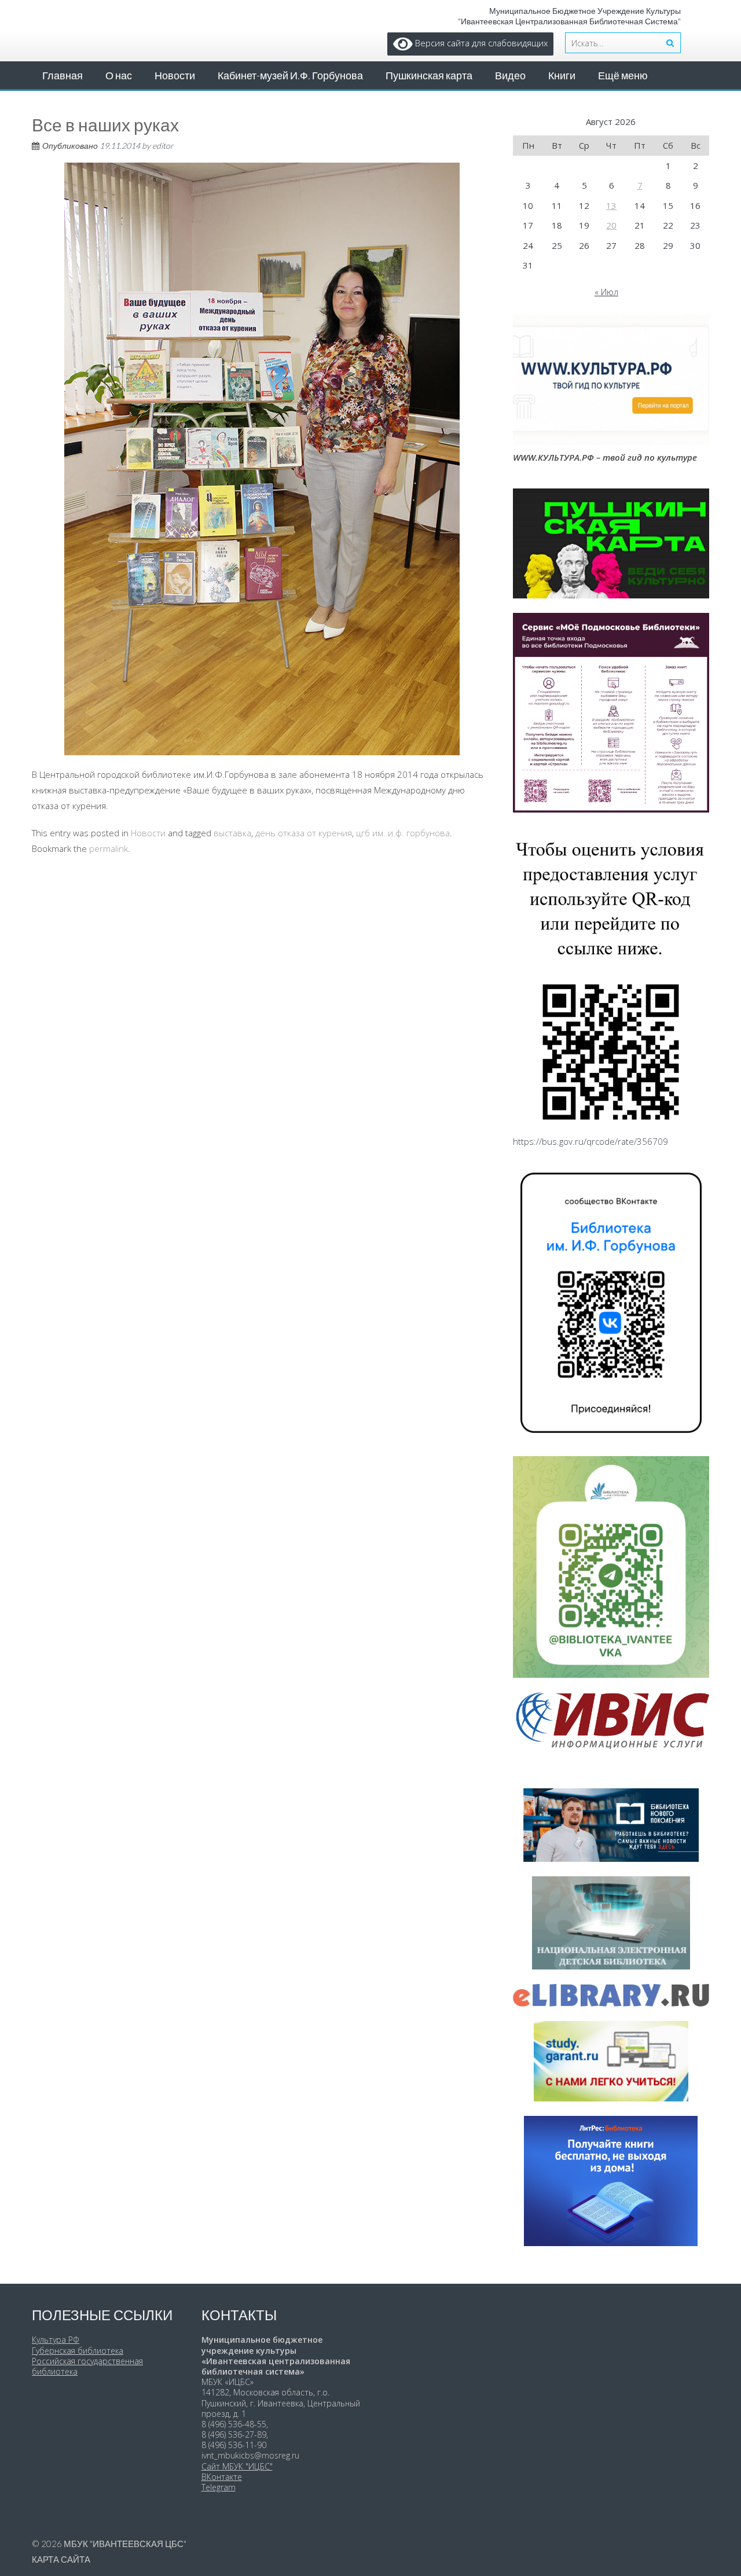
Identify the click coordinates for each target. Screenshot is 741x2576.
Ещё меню (623, 75)
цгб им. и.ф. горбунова (403, 833)
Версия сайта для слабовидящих (480, 43)
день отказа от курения (304, 833)
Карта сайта (61, 2559)
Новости (175, 75)
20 (611, 225)
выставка (232, 833)
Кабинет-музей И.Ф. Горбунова (290, 75)
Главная (63, 75)
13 (611, 205)
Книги (562, 75)
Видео (510, 75)
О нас (119, 75)
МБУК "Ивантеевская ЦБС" (125, 2544)
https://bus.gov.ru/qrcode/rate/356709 (590, 1141)
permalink (109, 848)
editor (163, 146)
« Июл (606, 292)
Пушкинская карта (429, 75)
